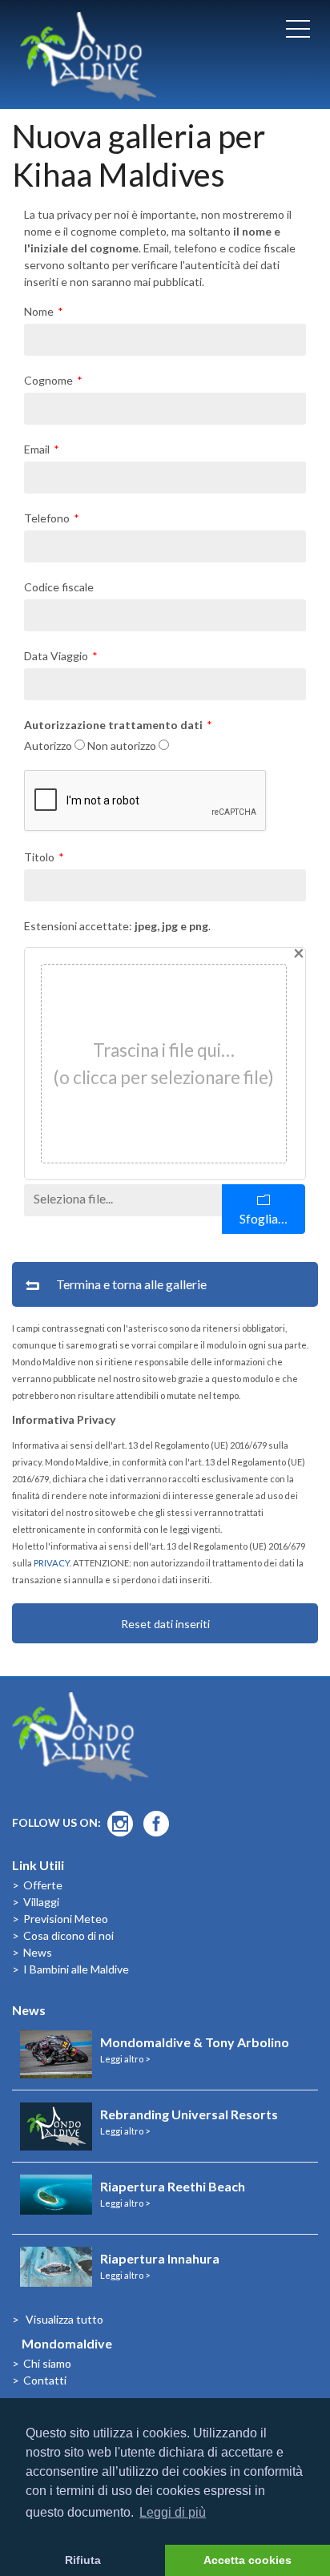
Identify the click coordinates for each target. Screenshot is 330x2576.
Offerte (43, 1885)
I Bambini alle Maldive (76, 1969)
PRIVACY (52, 1563)
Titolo (39, 857)
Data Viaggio (56, 656)
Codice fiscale (59, 587)
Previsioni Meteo (66, 1919)
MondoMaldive (88, 56)
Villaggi (41, 1902)
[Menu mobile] (298, 32)
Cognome (48, 380)
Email (37, 449)
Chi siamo (47, 2363)
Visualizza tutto (64, 2319)
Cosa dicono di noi (68, 1935)
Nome (39, 311)
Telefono (47, 518)
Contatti (45, 2380)
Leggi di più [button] (173, 2512)
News (38, 1952)
